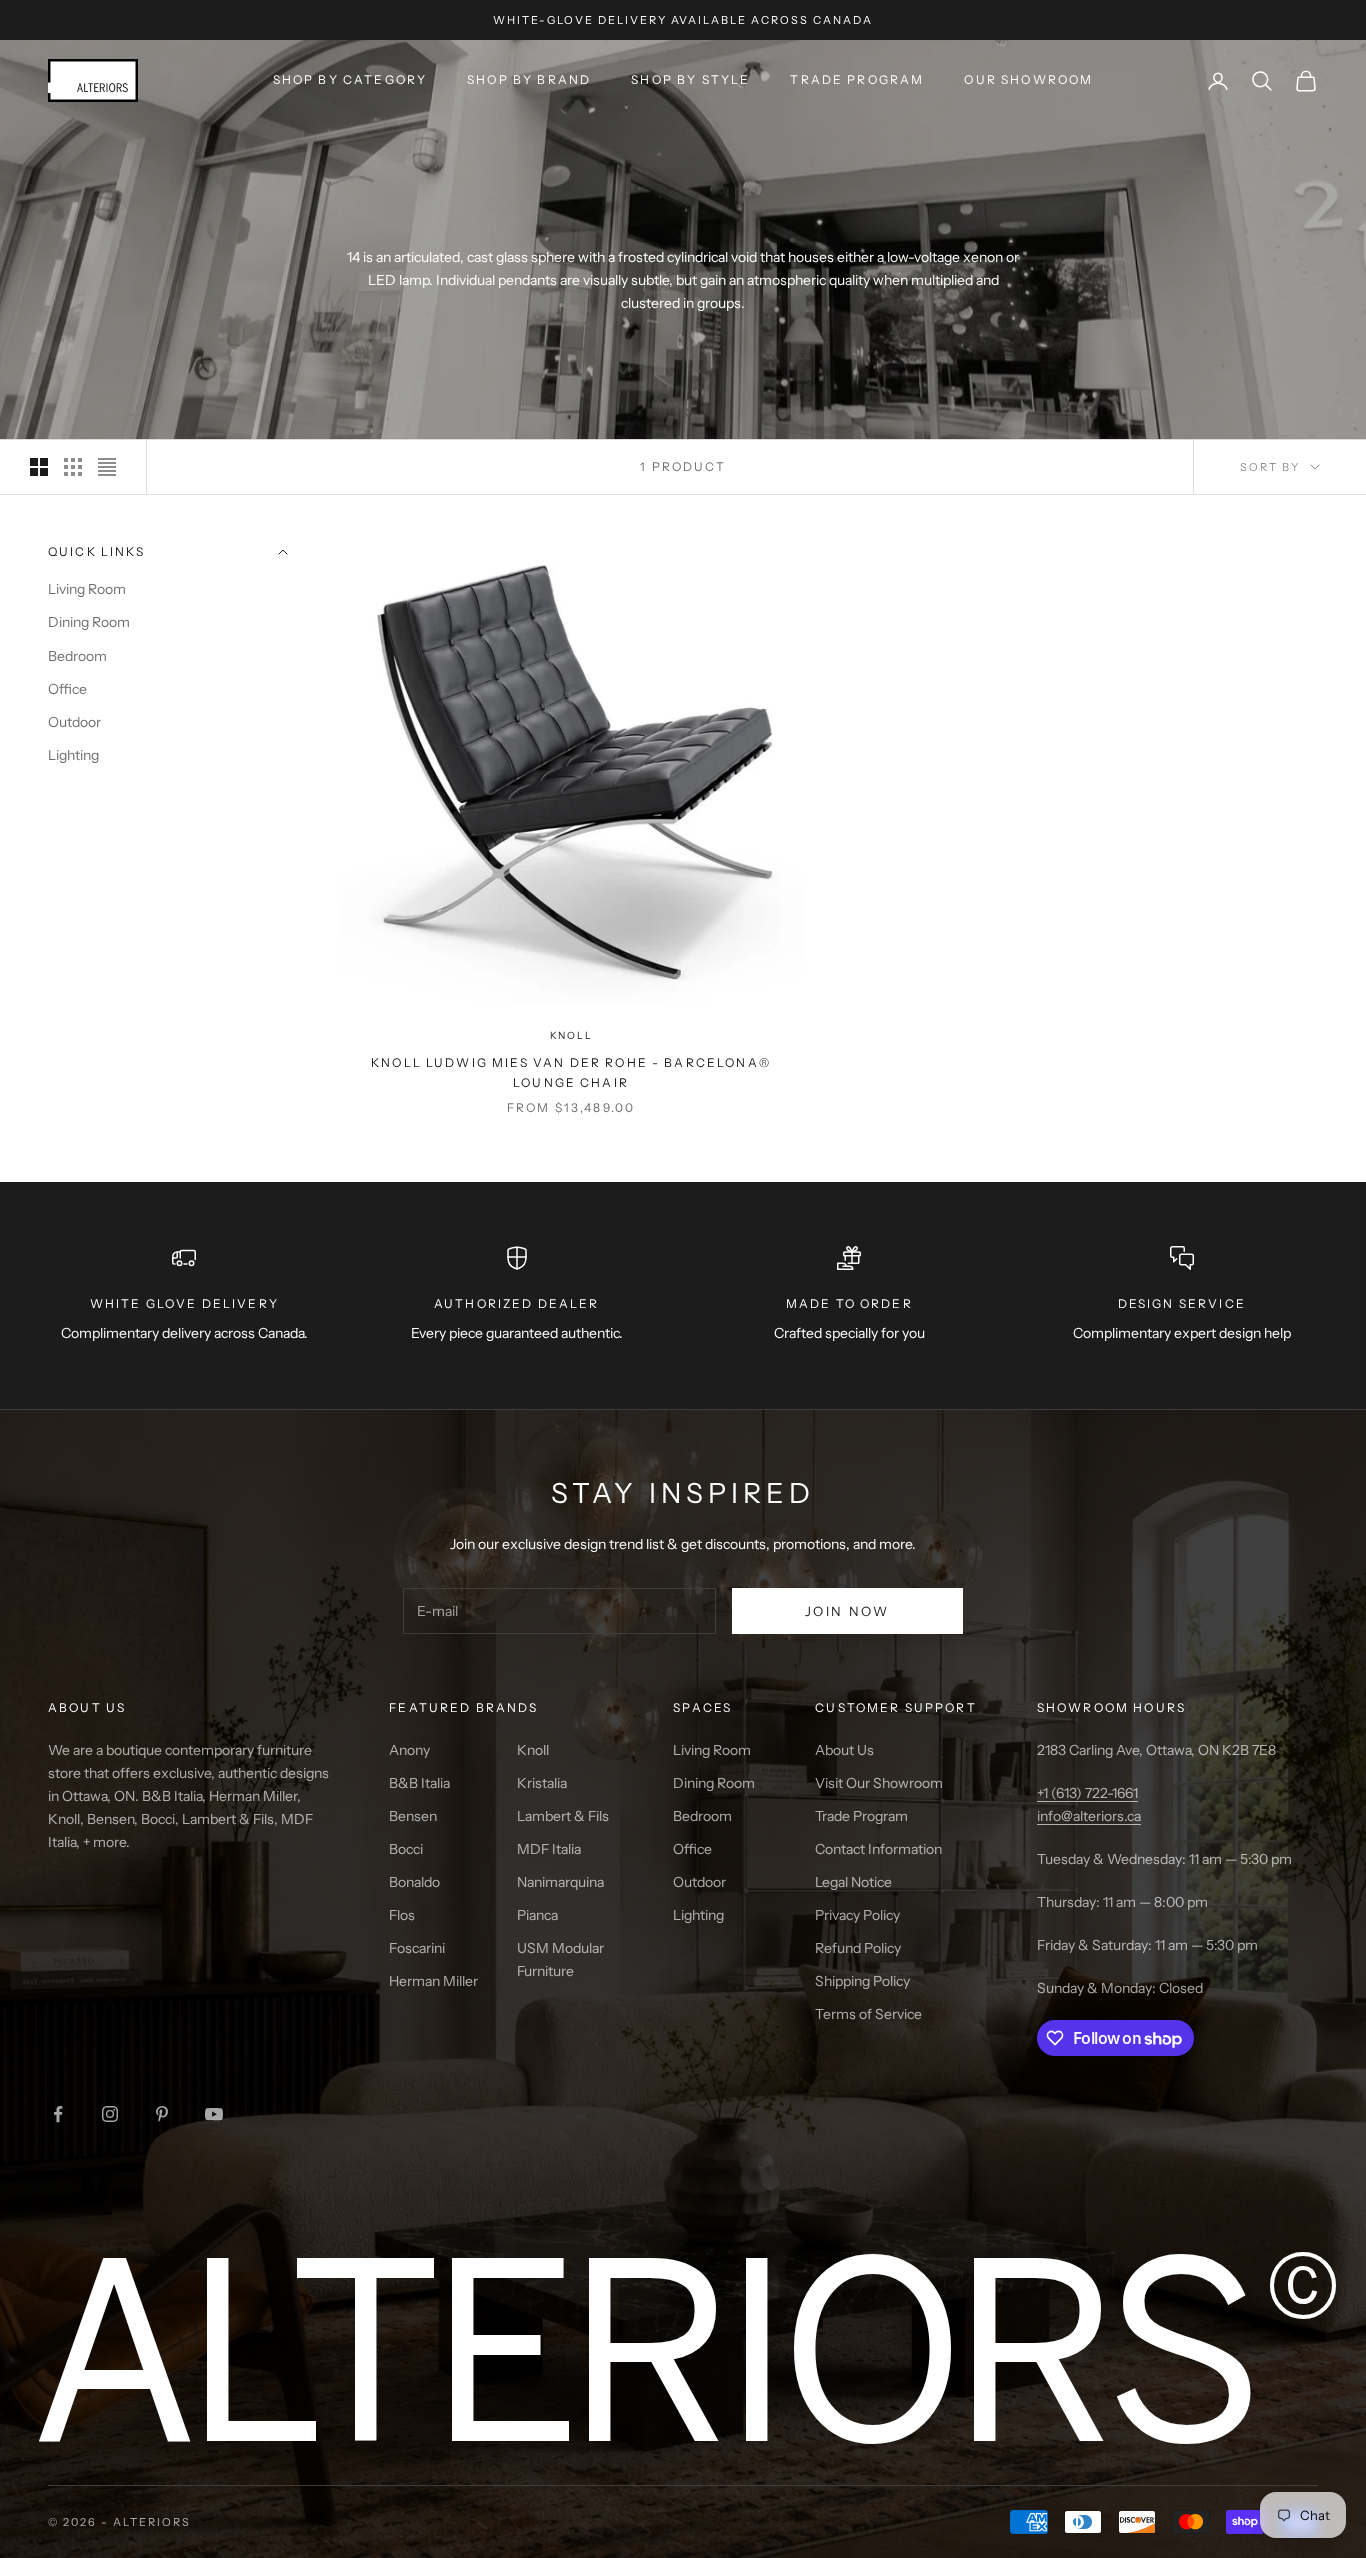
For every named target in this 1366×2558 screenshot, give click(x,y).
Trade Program (857, 79)
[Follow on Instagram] (110, 2114)
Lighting (73, 755)
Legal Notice (853, 1882)
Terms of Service (868, 2014)
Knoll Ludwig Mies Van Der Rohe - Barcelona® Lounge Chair (571, 1072)
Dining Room (89, 623)
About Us (844, 1750)
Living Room (87, 590)
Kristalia (542, 1783)
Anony (409, 1750)
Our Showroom (1028, 79)
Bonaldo (414, 1882)
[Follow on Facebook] (58, 2114)
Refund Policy (858, 1948)
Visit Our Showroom (879, 1783)
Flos (402, 1915)
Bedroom (77, 656)
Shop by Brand (529, 79)
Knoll (571, 1035)
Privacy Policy (857, 1915)
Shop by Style (690, 79)
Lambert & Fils (563, 1816)
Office (67, 689)
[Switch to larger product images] (39, 467)
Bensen (413, 1816)
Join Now (847, 1611)
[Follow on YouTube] (214, 2114)
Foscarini (417, 1948)
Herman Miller (433, 1981)
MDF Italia (549, 1849)
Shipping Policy (862, 1981)
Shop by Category (350, 79)
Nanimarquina (560, 1882)
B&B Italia (419, 1783)
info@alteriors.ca (1089, 1816)
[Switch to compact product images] (107, 467)
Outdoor (74, 722)
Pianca (537, 1915)
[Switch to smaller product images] (73, 467)
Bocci (406, 1849)
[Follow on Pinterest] (162, 2114)
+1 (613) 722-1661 (1087, 1793)
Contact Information (878, 1849)
